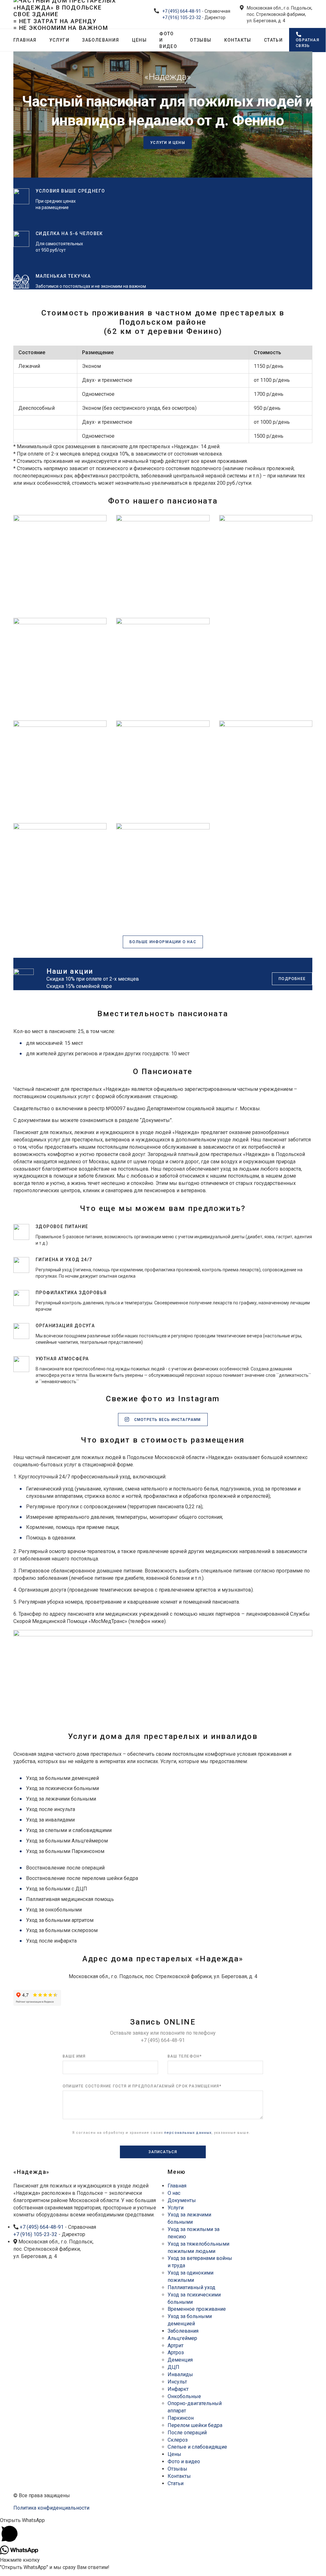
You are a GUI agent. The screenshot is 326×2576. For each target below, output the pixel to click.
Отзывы (201, 40)
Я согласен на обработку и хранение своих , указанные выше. (161, 2133)
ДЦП (173, 2367)
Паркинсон (181, 2418)
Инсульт (177, 2382)
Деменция (180, 2360)
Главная (25, 40)
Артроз (176, 2353)
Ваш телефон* (185, 2056)
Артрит (176, 2346)
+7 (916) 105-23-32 (182, 17)
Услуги (59, 40)
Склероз (178, 2440)
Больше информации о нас (163, 942)
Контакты (238, 40)
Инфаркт (178, 2389)
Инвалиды (180, 2374)
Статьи (273, 40)
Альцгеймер (182, 2338)
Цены (139, 40)
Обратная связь (308, 43)
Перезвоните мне (281, 2174)
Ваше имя (74, 2056)
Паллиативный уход (191, 2287)
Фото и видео (168, 40)
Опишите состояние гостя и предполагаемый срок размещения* (142, 2086)
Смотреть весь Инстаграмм (167, 1420)
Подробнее (292, 979)
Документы (182, 2200)
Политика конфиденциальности (51, 2508)
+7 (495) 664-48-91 (182, 11)
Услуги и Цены (168, 143)
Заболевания (101, 40)
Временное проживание (197, 2309)
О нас (174, 2193)
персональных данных (188, 2133)
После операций (187, 2433)
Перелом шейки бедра (195, 2425)
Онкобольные (184, 2396)
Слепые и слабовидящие (197, 2447)
